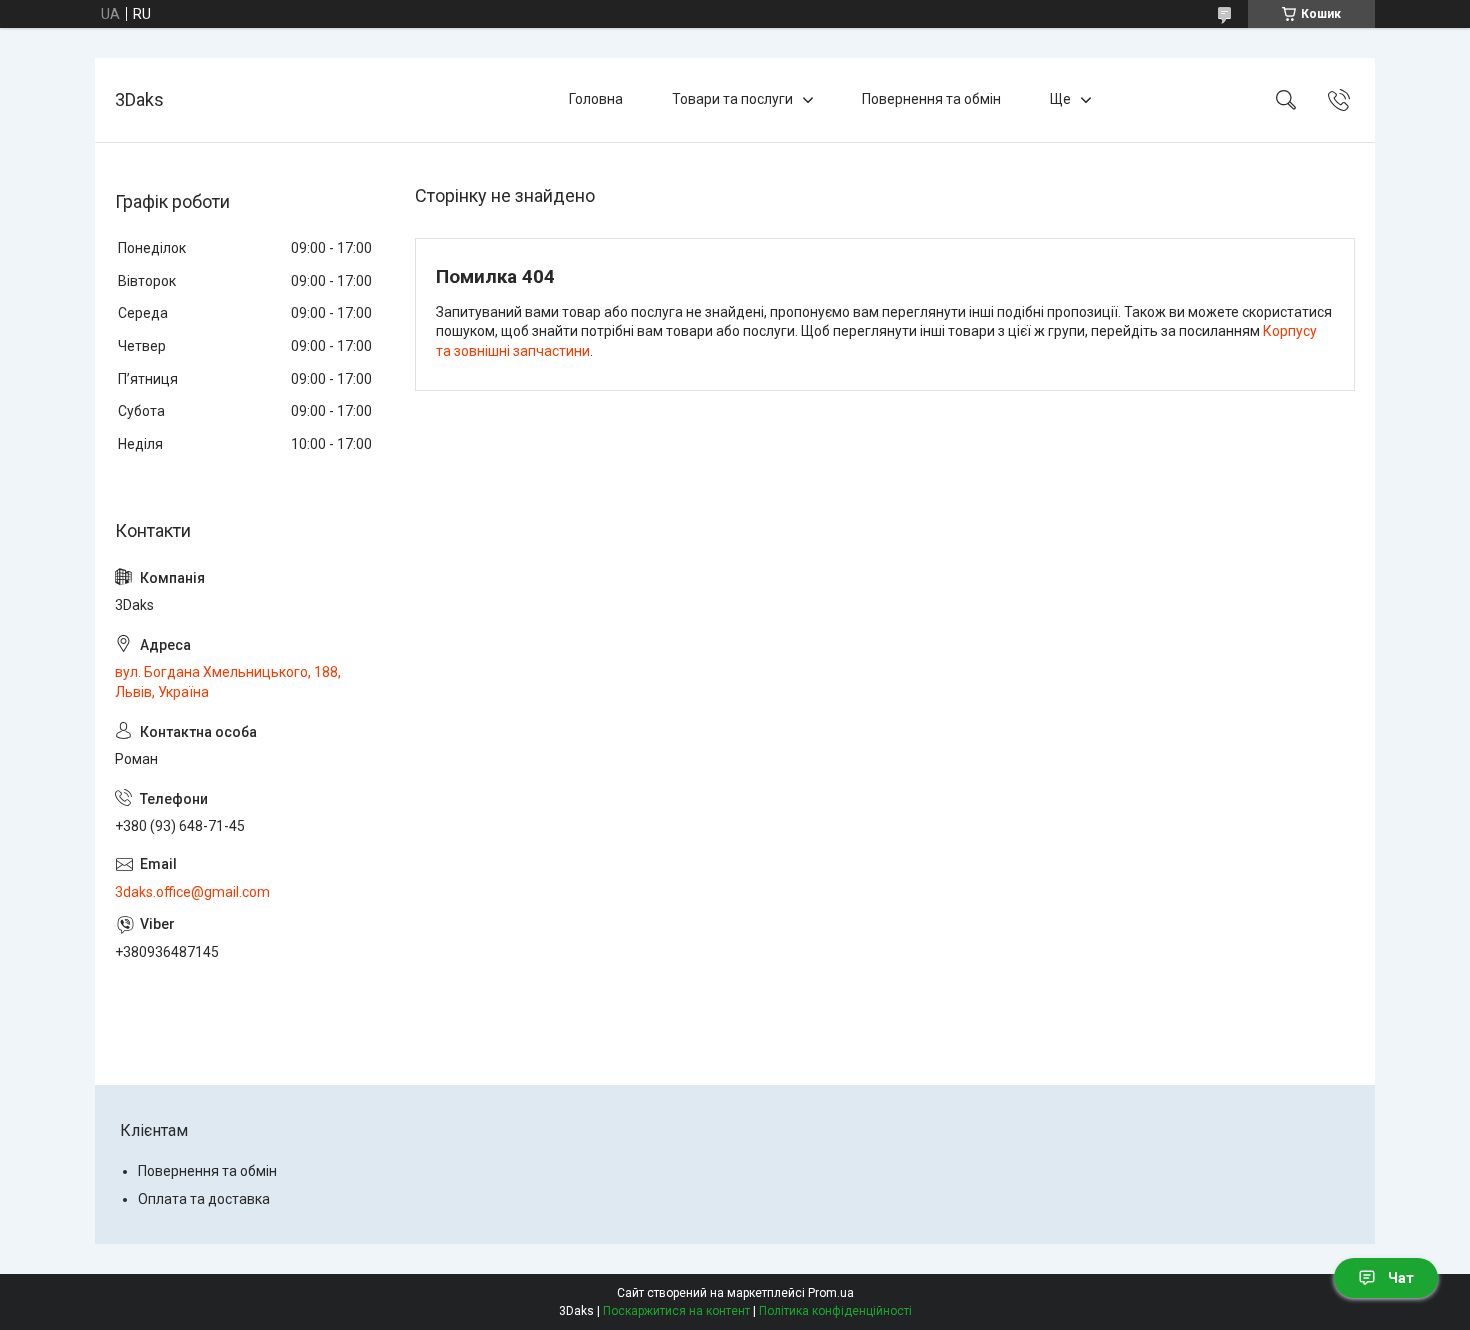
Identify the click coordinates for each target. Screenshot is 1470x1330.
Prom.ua (831, 1293)
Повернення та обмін (931, 99)
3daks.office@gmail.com (192, 892)
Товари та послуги (732, 99)
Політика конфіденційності (835, 1311)
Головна (596, 99)
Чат (1401, 1278)
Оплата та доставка (204, 1199)
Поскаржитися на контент (676, 1311)
